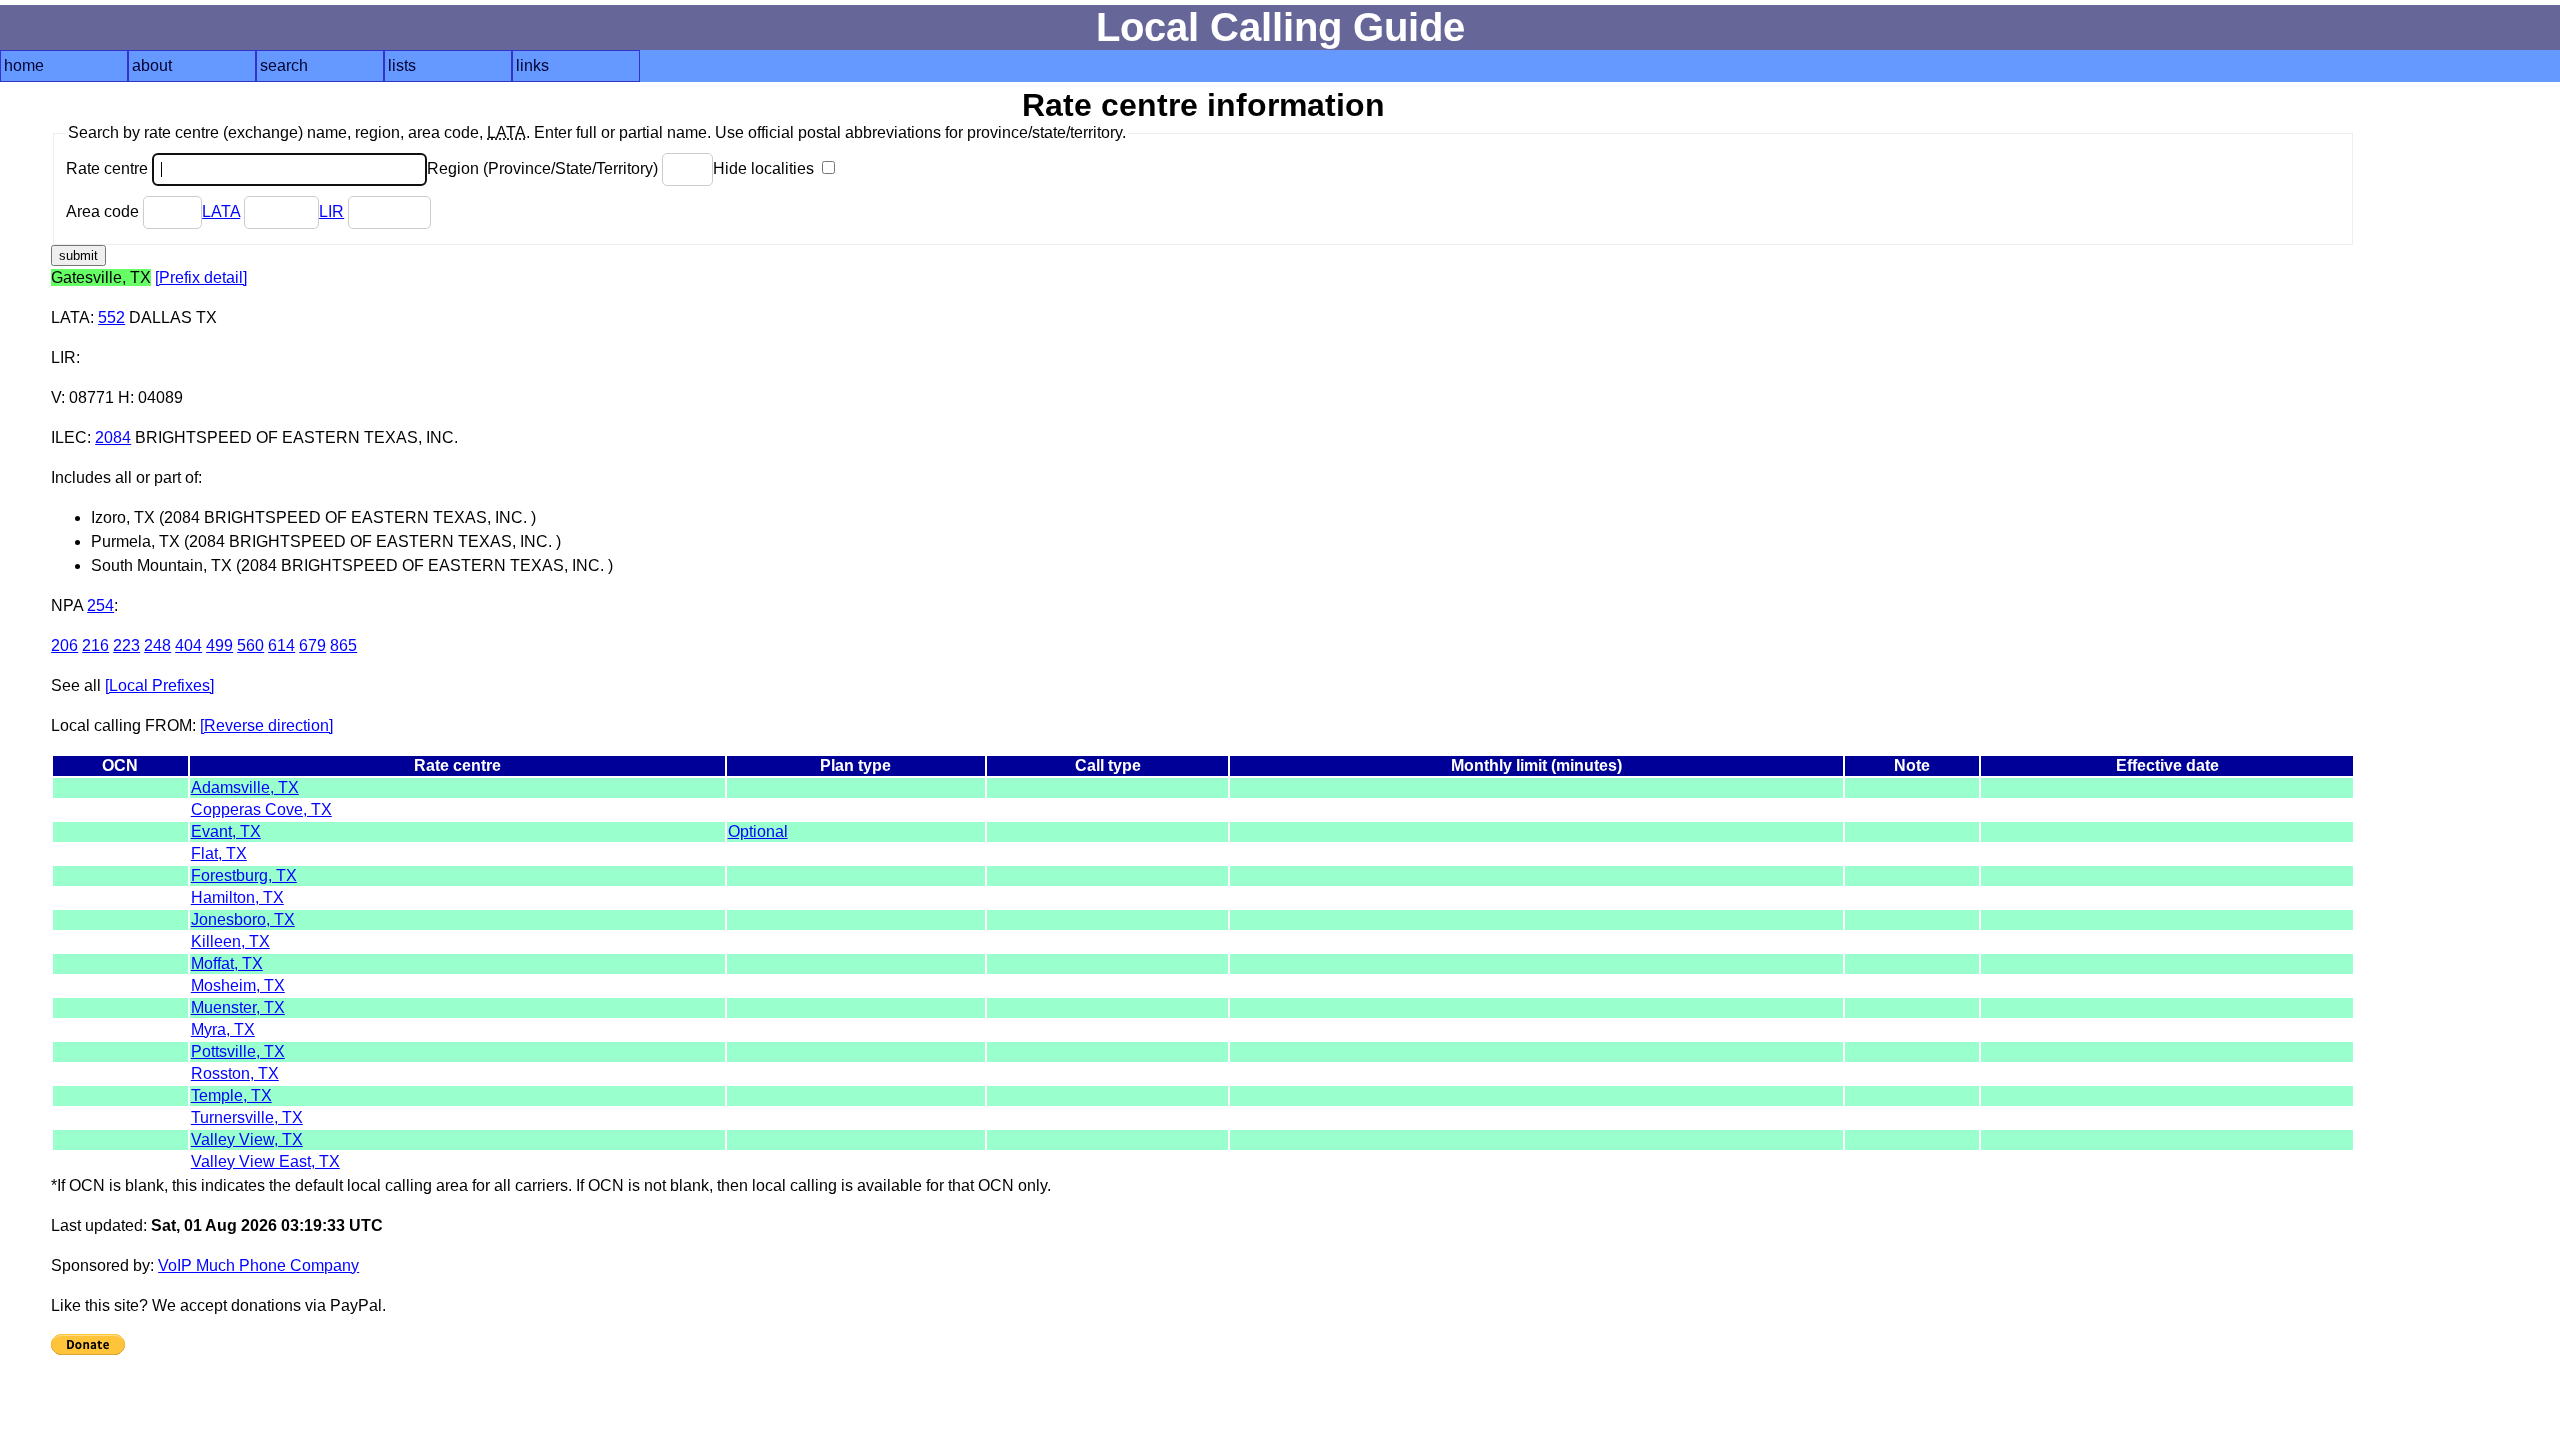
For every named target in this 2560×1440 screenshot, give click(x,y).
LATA (221, 211)
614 (281, 645)
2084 (113, 437)
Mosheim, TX (238, 985)
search (284, 65)
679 (312, 645)
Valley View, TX (247, 1139)
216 (95, 645)
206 (64, 645)
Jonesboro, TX (243, 919)
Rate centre (109, 168)
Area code (104, 211)
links (532, 65)
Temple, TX (231, 1095)
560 (250, 645)
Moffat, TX (227, 963)
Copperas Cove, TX (261, 809)
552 (111, 317)
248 (157, 645)
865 (343, 645)
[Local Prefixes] (159, 685)
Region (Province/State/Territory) (544, 168)
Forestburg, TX (244, 875)
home (24, 65)
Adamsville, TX (245, 787)
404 (188, 645)
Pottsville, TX (238, 1051)
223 (126, 645)
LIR (331, 211)
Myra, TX (223, 1029)
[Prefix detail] (201, 277)
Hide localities (765, 168)
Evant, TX (226, 831)
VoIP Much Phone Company (258, 1265)
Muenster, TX (238, 1007)
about (152, 65)
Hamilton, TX (237, 897)
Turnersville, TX (247, 1117)
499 (219, 645)
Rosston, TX (235, 1073)
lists (402, 65)
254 (100, 605)
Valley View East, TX (265, 1161)
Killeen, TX (230, 941)
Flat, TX (219, 853)
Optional (758, 831)
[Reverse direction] (266, 725)
